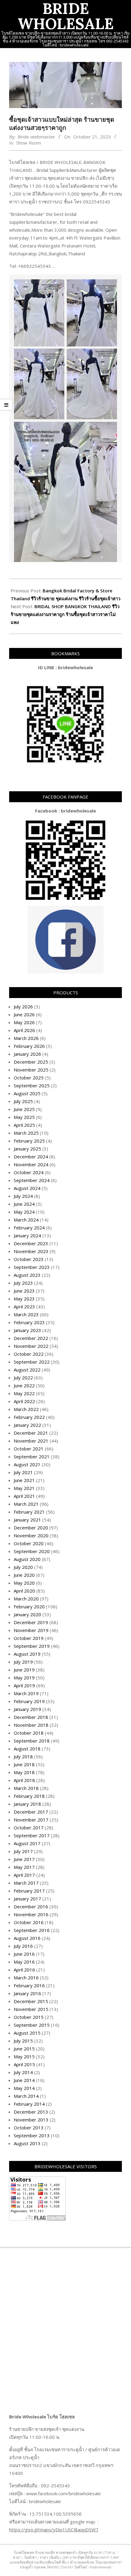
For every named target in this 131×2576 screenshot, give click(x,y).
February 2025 (29, 1141)
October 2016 (29, 1922)
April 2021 (24, 1496)
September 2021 (32, 1457)
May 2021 (24, 1488)
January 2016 (27, 1993)
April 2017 (24, 1875)
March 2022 (26, 1409)
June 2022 (24, 1385)
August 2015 (27, 2033)
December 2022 (31, 1338)
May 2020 (24, 1583)
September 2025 (32, 1085)
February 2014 (29, 2104)
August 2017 (27, 1843)
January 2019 (27, 1709)
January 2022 (27, 1425)
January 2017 (27, 1899)
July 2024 (23, 1196)
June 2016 (24, 1954)
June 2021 (24, 1480)
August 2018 (27, 1749)
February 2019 (29, 1701)
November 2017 (31, 1820)
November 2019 (31, 1630)
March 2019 (26, 1693)
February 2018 (29, 1796)
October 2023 (29, 1259)
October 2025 (29, 1078)
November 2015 (31, 2009)
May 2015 (24, 2056)
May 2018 (24, 1772)
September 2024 (32, 1180)
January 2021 (27, 1520)
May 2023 (24, 1299)
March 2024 (26, 1220)
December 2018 (31, 1717)
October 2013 (29, 2128)
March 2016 (26, 1978)
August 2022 (27, 1370)
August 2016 (27, 1938)
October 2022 (29, 1354)
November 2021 (31, 1441)
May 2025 (24, 1117)
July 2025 (23, 1101)
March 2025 (26, 1133)
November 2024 (31, 1164)
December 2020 (31, 1528)
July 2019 (23, 1662)
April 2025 (24, 1125)
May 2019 (24, 1678)
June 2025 (24, 1109)
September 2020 (32, 1551)
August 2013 (27, 2143)
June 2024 (24, 1204)
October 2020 (29, 1543)
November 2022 (31, 1346)
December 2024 (31, 1157)
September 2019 (32, 1646)
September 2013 (32, 2135)
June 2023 (24, 1291)
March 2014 (26, 2096)
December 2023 (31, 1243)
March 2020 (26, 1599)
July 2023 (23, 1283)
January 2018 (27, 1804)
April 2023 (24, 1307)
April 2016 (24, 1970)
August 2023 (27, 1275)
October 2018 (29, 1733)
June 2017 (24, 1859)
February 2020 (29, 1607)
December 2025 (31, 1062)
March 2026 (26, 1038)
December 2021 (31, 1433)
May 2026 (24, 1022)
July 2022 (23, 1378)
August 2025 (27, 1093)
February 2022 (29, 1417)
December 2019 (31, 1622)
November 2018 (31, 1725)
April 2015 (24, 2064)
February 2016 (29, 1985)
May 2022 (24, 1393)
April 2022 (24, 1401)
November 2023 (31, 1251)
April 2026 (24, 1030)
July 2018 (23, 1757)
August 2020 (27, 1559)
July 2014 (23, 2072)
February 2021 (29, 1512)
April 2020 (24, 1591)
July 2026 (23, 1007)
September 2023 (32, 1267)
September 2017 (32, 1835)
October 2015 (29, 2017)
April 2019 (24, 1685)
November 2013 (31, 2120)
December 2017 (31, 1812)
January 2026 (27, 1054)
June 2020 (24, 1575)
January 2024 (27, 1235)
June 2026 (24, 1014)
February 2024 (29, 1228)
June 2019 (24, 1670)
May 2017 (24, 1867)
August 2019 (27, 1654)
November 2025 (31, 1070)
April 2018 (24, 1780)
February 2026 (29, 1046)
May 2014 (24, 2088)
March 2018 (26, 1788)
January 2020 (27, 1614)
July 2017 (23, 1851)
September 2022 (32, 1362)
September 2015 (32, 2025)
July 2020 (23, 1567)
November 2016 (31, 1914)
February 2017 (29, 1891)
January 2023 (27, 1330)
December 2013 (31, 2112)
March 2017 (26, 1883)
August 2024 (27, 1188)
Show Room (29, 143)
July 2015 (23, 2041)
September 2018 (32, 1741)
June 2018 (24, 1764)
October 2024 (29, 1172)
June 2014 (24, 2080)
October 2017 (29, 1828)
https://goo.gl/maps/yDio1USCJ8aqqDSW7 (54, 2530)
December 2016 (31, 1906)
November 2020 (31, 1535)
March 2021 (26, 1504)
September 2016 (32, 1930)
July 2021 (23, 1472)
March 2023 (26, 1314)
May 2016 (24, 1962)
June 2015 (24, 2049)
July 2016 (23, 1946)
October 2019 (29, 1638)
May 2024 (24, 1212)
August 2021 (27, 1464)
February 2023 (29, 1322)
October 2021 (29, 1449)
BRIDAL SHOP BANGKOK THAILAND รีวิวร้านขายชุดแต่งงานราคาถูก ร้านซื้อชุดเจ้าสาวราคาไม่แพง (65, 614)
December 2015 (31, 2001)
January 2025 (27, 1149)
